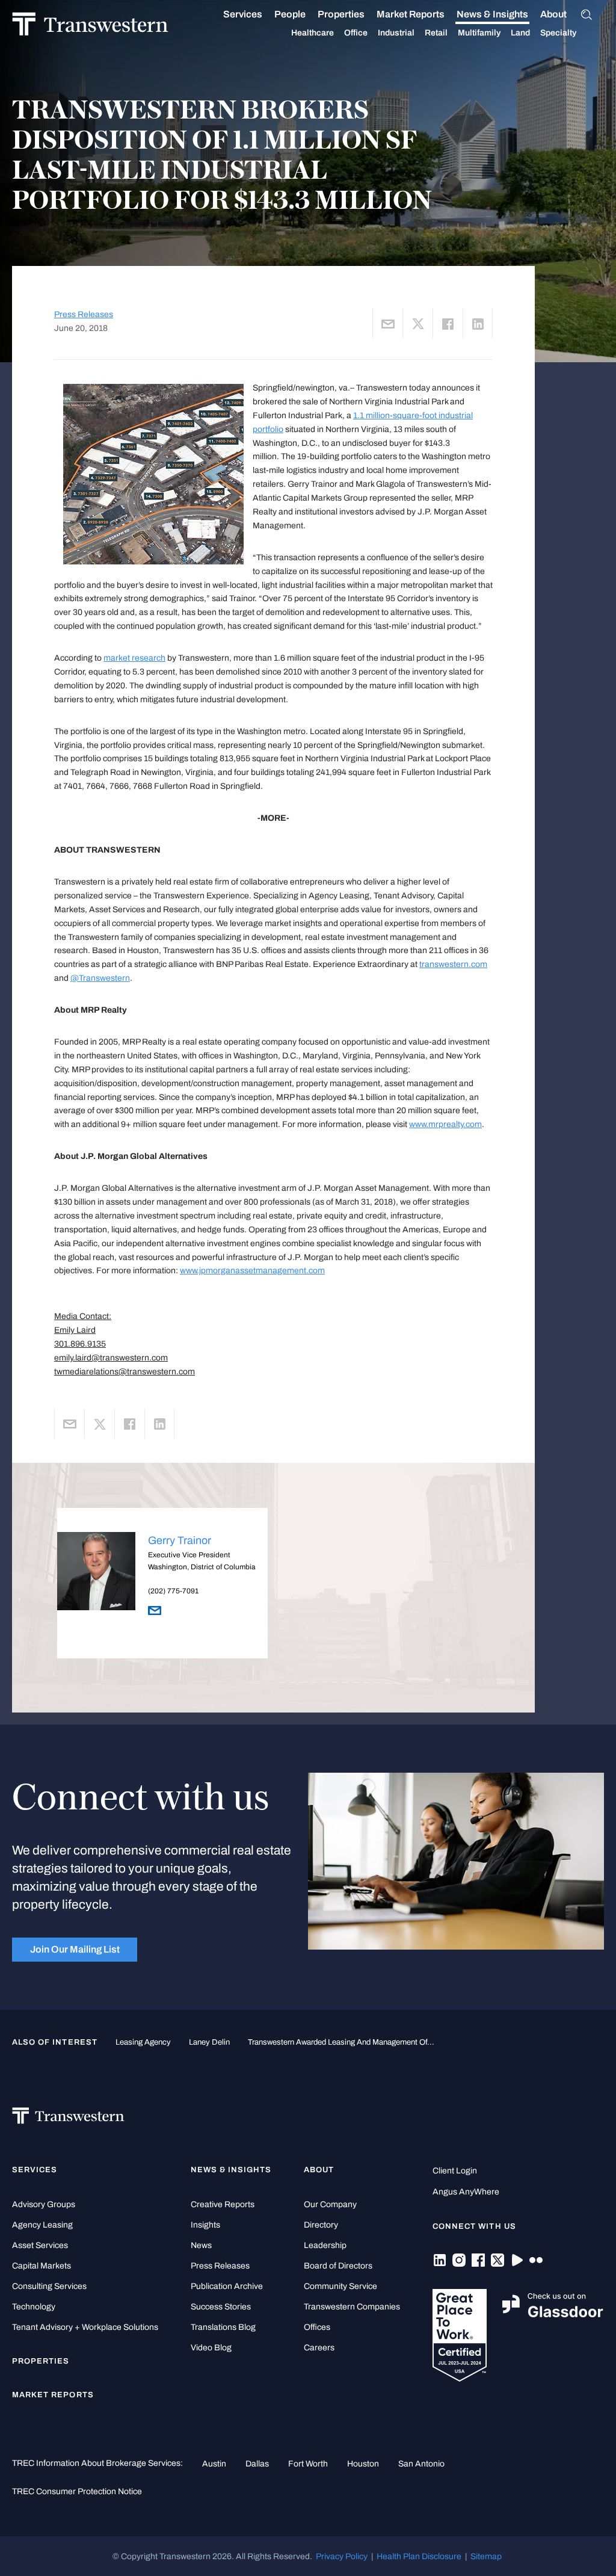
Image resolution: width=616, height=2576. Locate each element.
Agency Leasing (42, 2225)
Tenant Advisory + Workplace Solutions (85, 2327)
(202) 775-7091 (173, 1591)
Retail (436, 33)
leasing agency (143, 2042)
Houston (363, 2463)
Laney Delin (209, 2042)
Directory (321, 2225)
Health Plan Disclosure (419, 2556)
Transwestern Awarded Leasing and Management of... (341, 2042)
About (553, 14)
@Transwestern (100, 978)
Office (356, 33)
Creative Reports (223, 2204)
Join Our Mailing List (75, 1949)
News (201, 2245)
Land (520, 33)
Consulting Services (49, 2286)
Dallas (257, 2463)
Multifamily (479, 33)
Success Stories (221, 2307)
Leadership (325, 2245)
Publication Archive (227, 2286)
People (290, 14)
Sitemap (486, 2556)
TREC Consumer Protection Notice (77, 2491)
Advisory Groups (44, 2204)
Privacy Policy (342, 2556)
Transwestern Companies (352, 2307)
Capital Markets (42, 2266)
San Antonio (421, 2463)
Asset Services (40, 2245)
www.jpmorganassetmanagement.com (252, 1270)
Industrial (396, 33)
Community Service (340, 2286)
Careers (319, 2348)
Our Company (330, 2204)
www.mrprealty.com (445, 1124)
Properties (341, 14)
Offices (317, 2327)
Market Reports (411, 14)
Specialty (558, 33)
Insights (205, 2225)
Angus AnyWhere (466, 2192)
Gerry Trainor (180, 1540)
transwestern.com (453, 964)
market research (134, 658)
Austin (214, 2463)
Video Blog (211, 2348)
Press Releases (84, 314)
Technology (34, 2307)
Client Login (455, 2171)
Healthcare (313, 33)
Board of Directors (338, 2266)
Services (243, 14)
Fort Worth (308, 2463)
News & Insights (492, 14)
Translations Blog (223, 2327)
